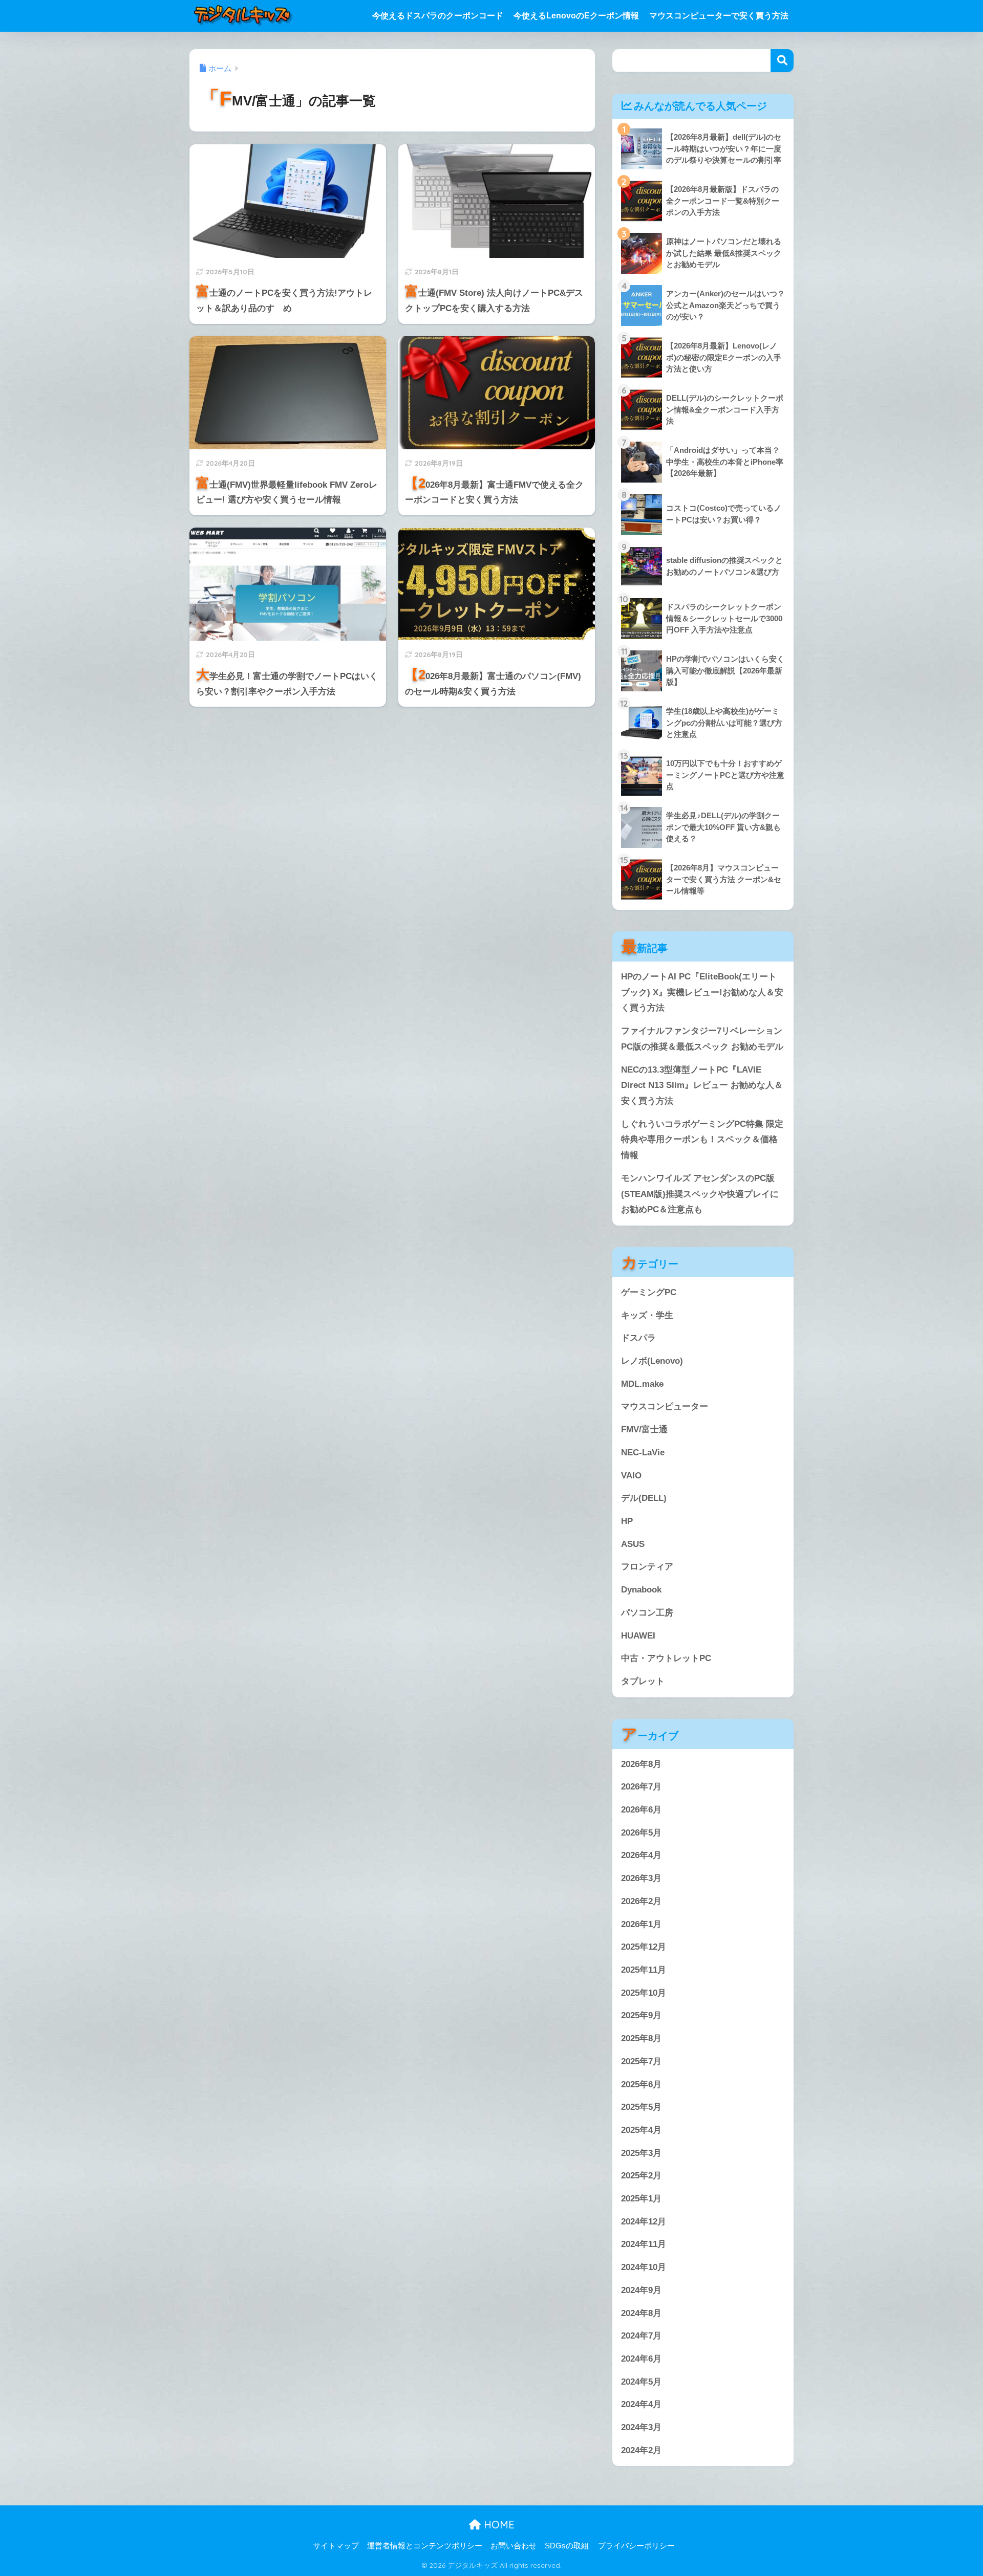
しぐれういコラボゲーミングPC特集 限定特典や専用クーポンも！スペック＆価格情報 (702, 1140)
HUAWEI (638, 1636)
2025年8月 (641, 2038)
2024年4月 (641, 2404)
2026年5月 (641, 1833)
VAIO (631, 1476)
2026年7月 (641, 1787)
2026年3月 (641, 1878)
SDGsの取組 (567, 2546)
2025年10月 (644, 1993)
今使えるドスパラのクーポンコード (438, 16)
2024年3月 (641, 2427)
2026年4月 (641, 1855)
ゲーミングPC (649, 1292)
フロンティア (647, 1567)
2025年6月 (641, 2084)
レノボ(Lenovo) (652, 1361)
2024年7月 (641, 2336)
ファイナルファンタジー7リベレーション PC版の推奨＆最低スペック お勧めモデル (702, 1039)
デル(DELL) (644, 1498)
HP (627, 1521)
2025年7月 (641, 2061)
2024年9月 (641, 2290)
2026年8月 (641, 1764)
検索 (782, 61)
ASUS (633, 1544)
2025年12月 (644, 1947)
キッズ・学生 (647, 1315)
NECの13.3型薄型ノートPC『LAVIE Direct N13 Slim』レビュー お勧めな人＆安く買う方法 (702, 1085)
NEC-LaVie (643, 1453)
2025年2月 (641, 2176)
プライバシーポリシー (636, 2546)
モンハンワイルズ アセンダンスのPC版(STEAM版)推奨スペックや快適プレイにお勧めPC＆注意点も (700, 1194)
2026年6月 (641, 1810)
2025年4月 (641, 2130)
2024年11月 (644, 2244)
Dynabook (641, 1590)
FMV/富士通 (644, 1429)
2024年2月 (641, 2450)
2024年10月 (644, 2267)
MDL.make (642, 1384)
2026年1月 (641, 1924)
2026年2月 (641, 1901)
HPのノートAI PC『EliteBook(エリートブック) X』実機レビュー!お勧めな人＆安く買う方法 (702, 992)
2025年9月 (641, 2015)
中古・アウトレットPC (666, 1658)
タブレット (643, 1681)
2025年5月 (641, 2107)
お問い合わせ (514, 2546)
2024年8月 (641, 2313)
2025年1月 (641, 2199)
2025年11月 (644, 1970)
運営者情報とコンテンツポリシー (425, 2546)
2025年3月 (641, 2153)
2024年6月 (641, 2359)
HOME (498, 2525)
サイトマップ (336, 2546)
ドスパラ (638, 1338)
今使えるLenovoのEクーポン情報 (576, 16)
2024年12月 (644, 2222)
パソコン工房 (647, 1613)
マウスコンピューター (665, 1406)
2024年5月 (641, 2382)
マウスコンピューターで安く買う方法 (719, 16)
